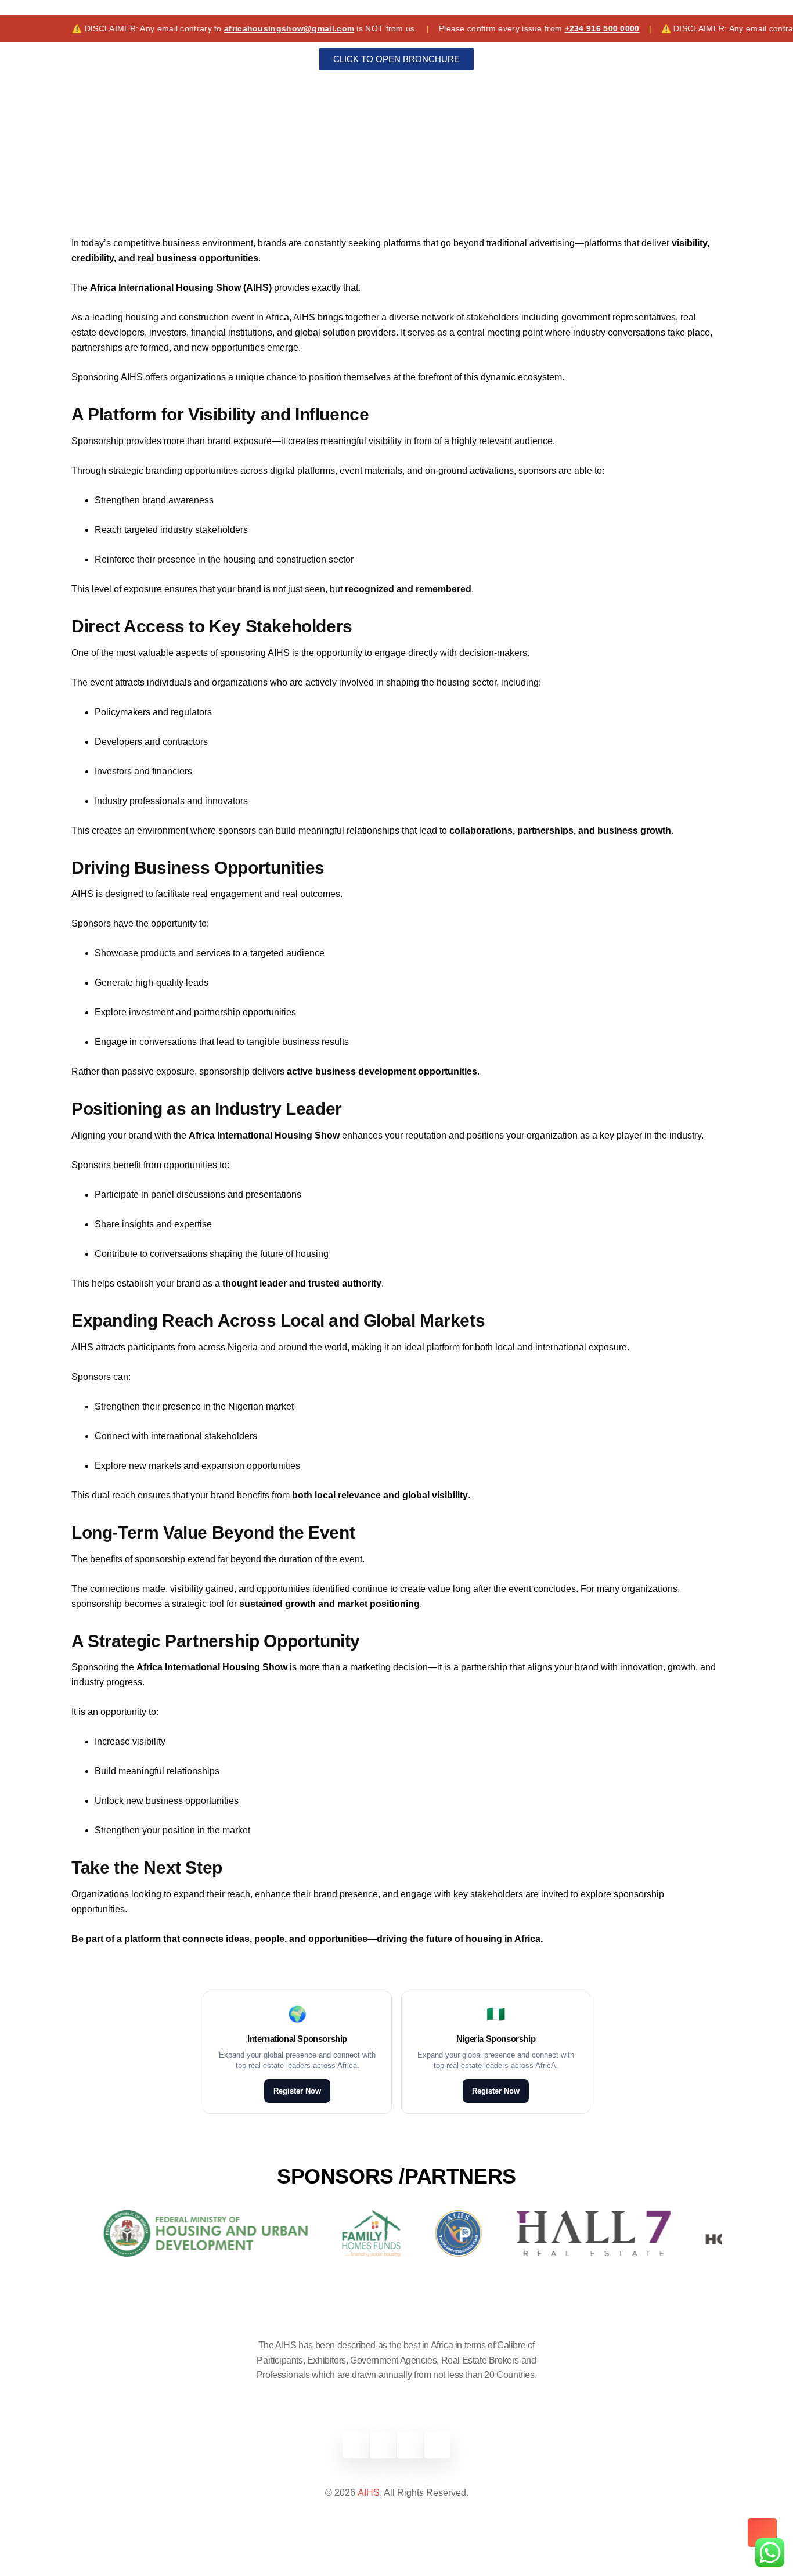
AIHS (369, 2493)
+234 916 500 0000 (554, 28)
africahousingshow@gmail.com (241, 28)
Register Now (297, 2091)
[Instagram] (410, 2445)
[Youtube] (437, 2445)
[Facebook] (356, 2445)
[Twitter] (383, 2445)
